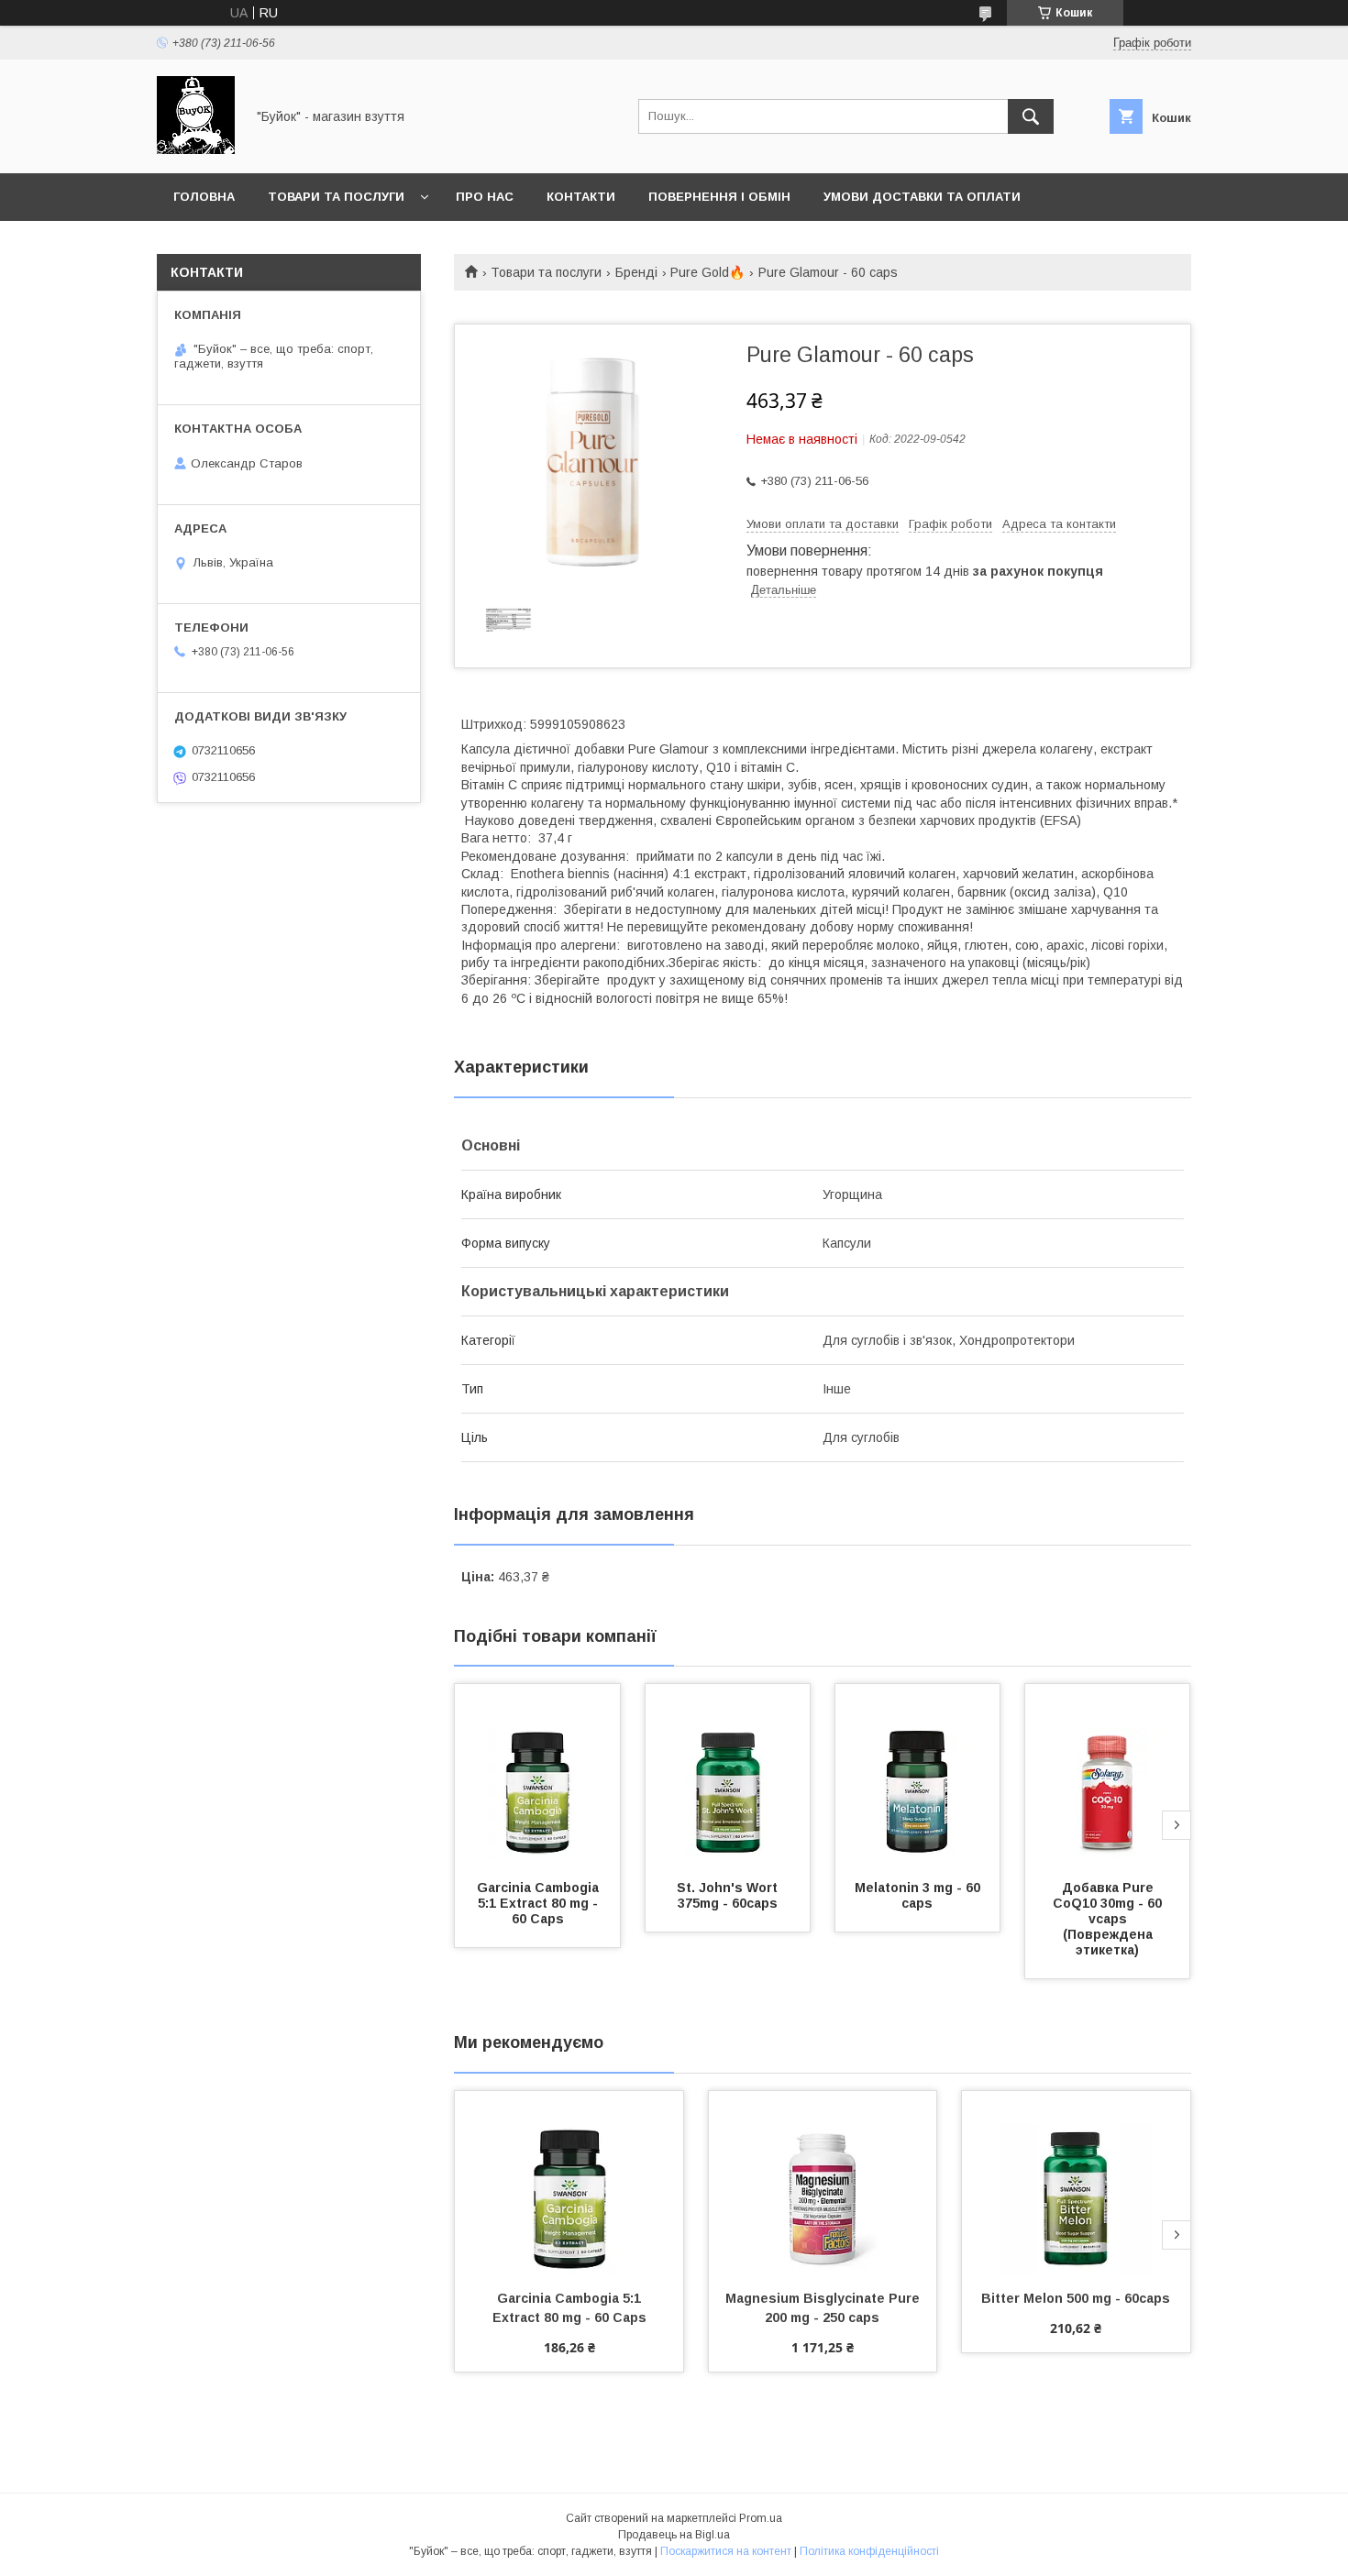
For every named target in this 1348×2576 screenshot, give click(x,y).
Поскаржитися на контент (726, 2551)
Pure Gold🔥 (707, 272)
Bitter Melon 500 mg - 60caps (1076, 2298)
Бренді (636, 272)
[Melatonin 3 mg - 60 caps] (918, 1776)
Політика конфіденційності (869, 2551)
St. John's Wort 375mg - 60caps (729, 1895)
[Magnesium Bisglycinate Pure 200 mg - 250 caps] (823, 2183)
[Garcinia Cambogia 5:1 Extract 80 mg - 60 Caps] (537, 1776)
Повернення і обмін (719, 197)
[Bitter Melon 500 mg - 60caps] (1076, 2183)
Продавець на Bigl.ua (674, 2535)
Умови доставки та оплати (922, 197)
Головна (204, 197)
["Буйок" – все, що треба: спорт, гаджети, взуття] (196, 149)
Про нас (485, 197)
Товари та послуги (336, 197)
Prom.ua (761, 2518)
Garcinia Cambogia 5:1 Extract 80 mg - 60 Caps (540, 1903)
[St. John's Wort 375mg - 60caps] (728, 1776)
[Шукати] (1031, 116)
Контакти (581, 197)
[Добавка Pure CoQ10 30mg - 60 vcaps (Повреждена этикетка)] (1108, 1776)
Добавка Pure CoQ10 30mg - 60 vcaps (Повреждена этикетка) (1109, 1919)
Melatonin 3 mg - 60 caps (919, 1895)
